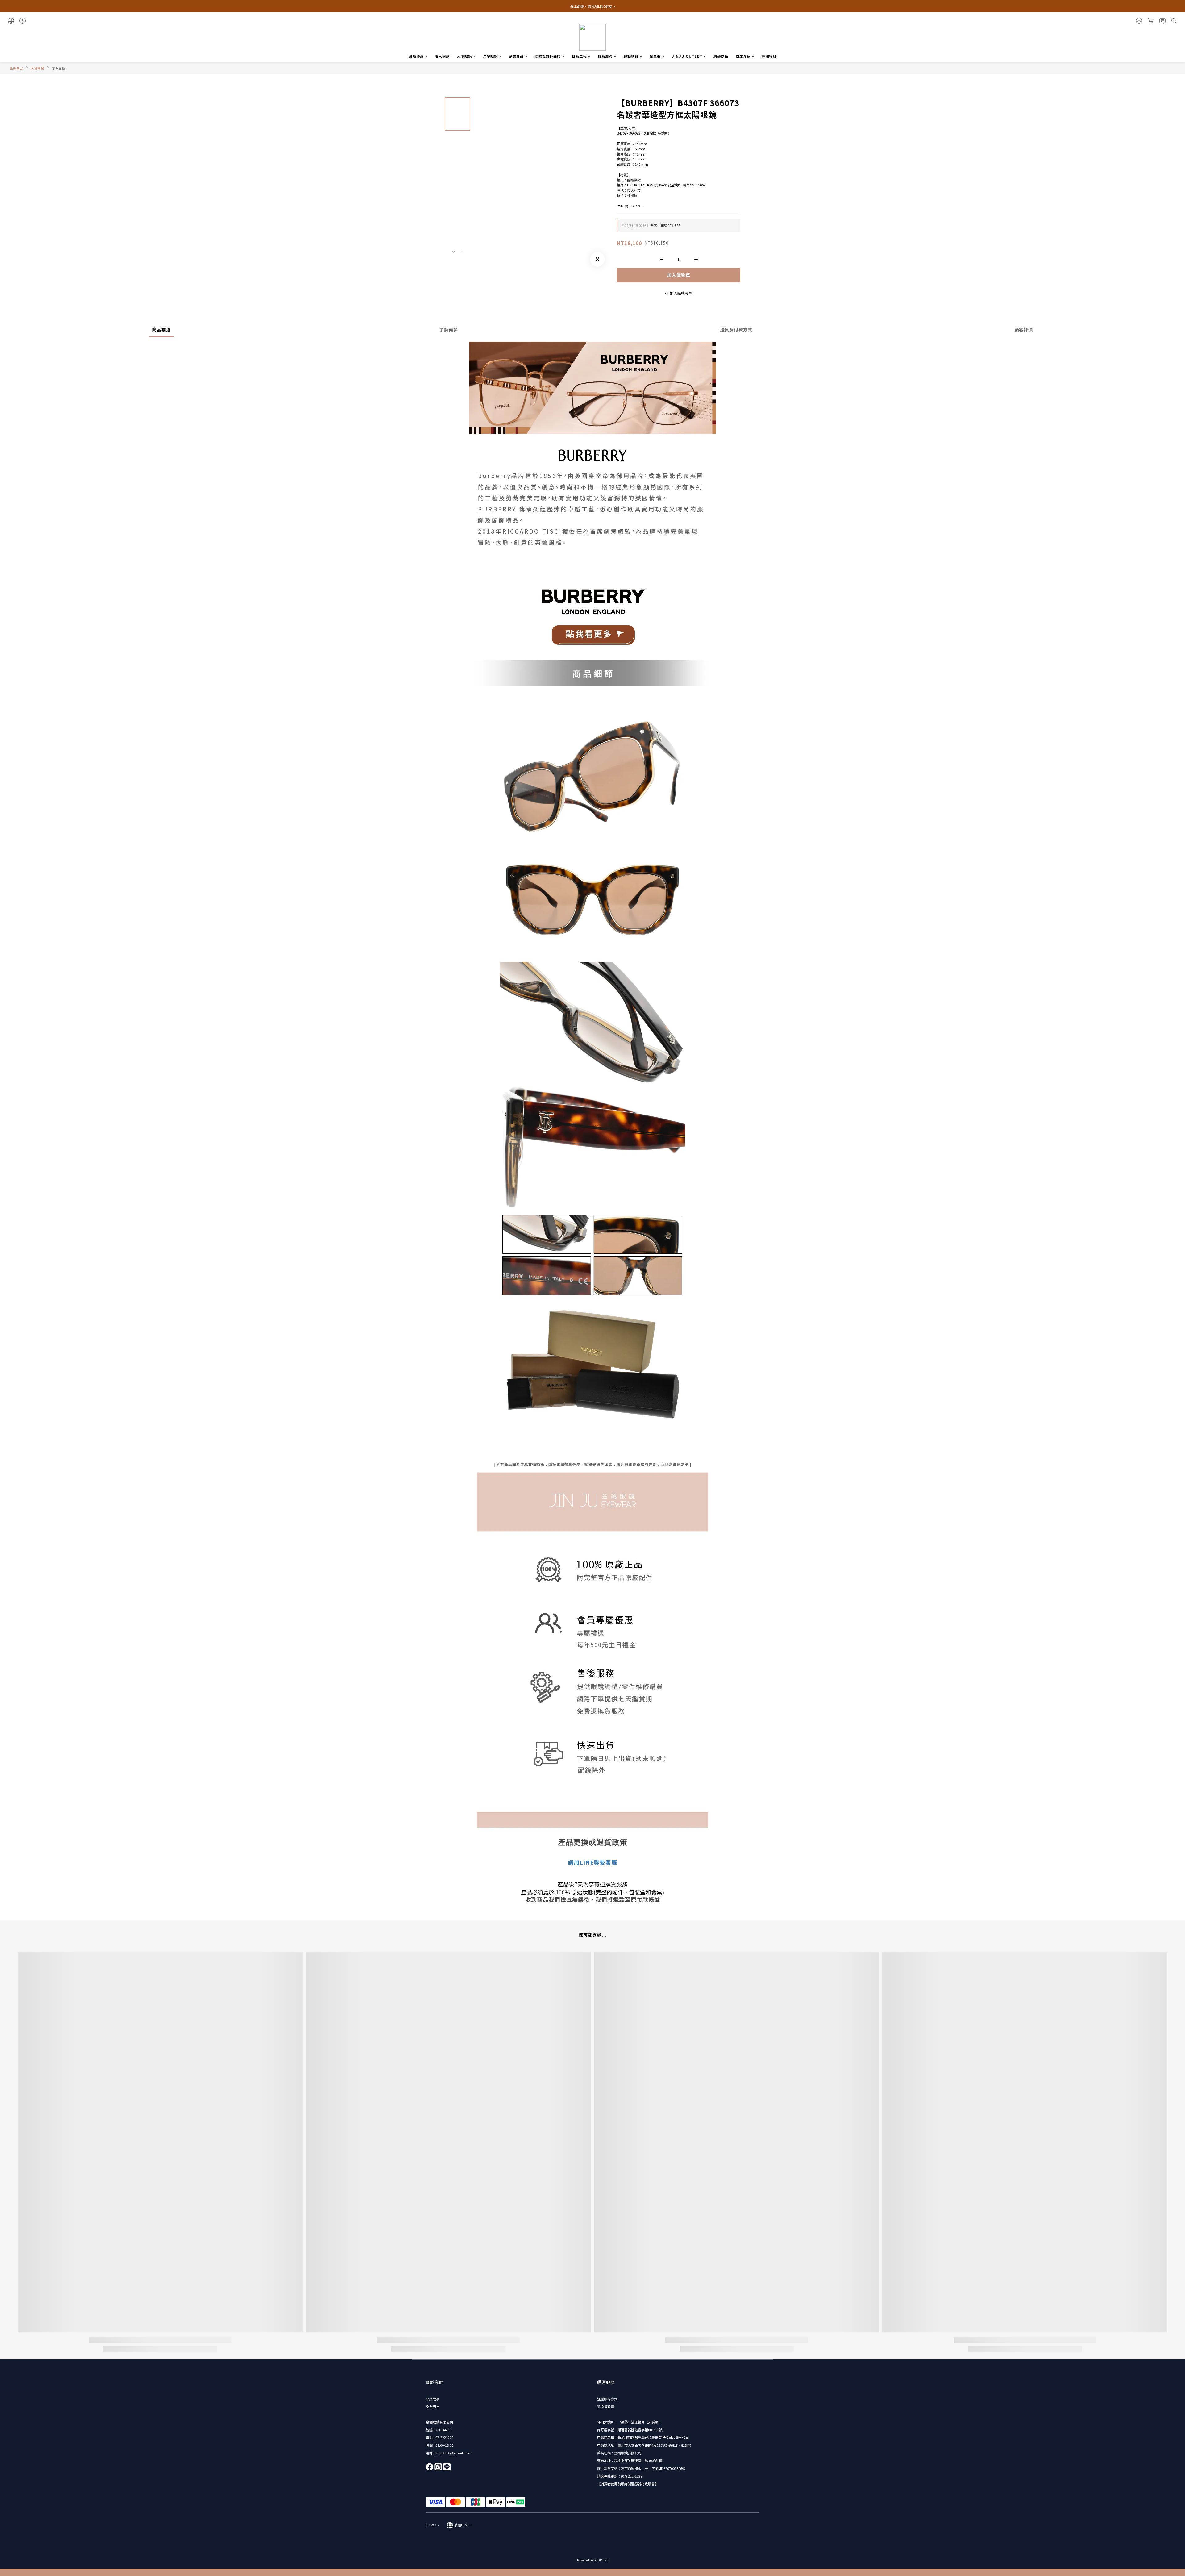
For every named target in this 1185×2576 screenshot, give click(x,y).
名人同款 (442, 56)
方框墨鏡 (59, 68)
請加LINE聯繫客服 (592, 1862)
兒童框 (655, 56)
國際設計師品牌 (548, 56)
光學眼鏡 (490, 56)
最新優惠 (416, 56)
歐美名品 (516, 56)
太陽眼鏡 (464, 56)
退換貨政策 (606, 2407)
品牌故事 (433, 2399)
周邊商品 (721, 56)
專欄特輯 (769, 56)
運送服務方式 (607, 2399)
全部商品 (17, 68)
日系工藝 (579, 56)
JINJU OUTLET (687, 56)
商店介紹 (743, 56)
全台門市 (433, 2407)
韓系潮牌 (605, 56)
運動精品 (631, 56)
